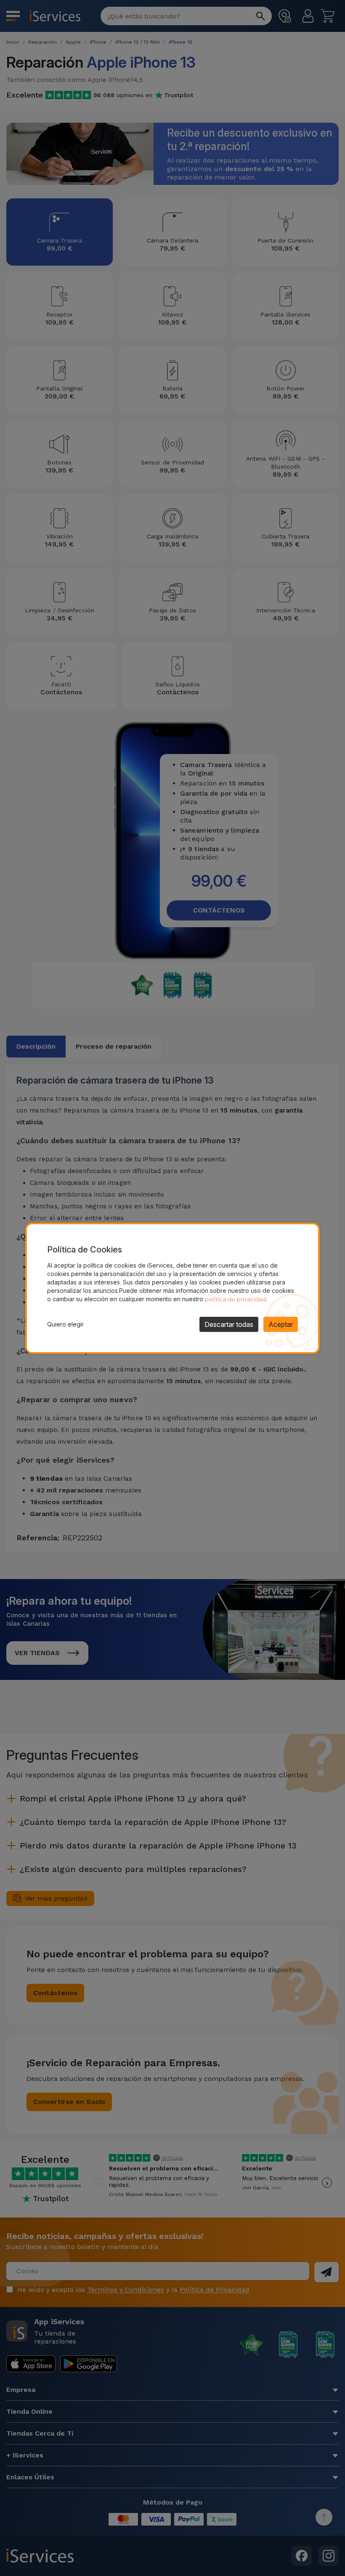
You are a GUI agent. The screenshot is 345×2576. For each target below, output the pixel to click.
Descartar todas (229, 1324)
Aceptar (281, 1324)
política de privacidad (235, 1299)
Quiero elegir (65, 1324)
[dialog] (172, 1288)
